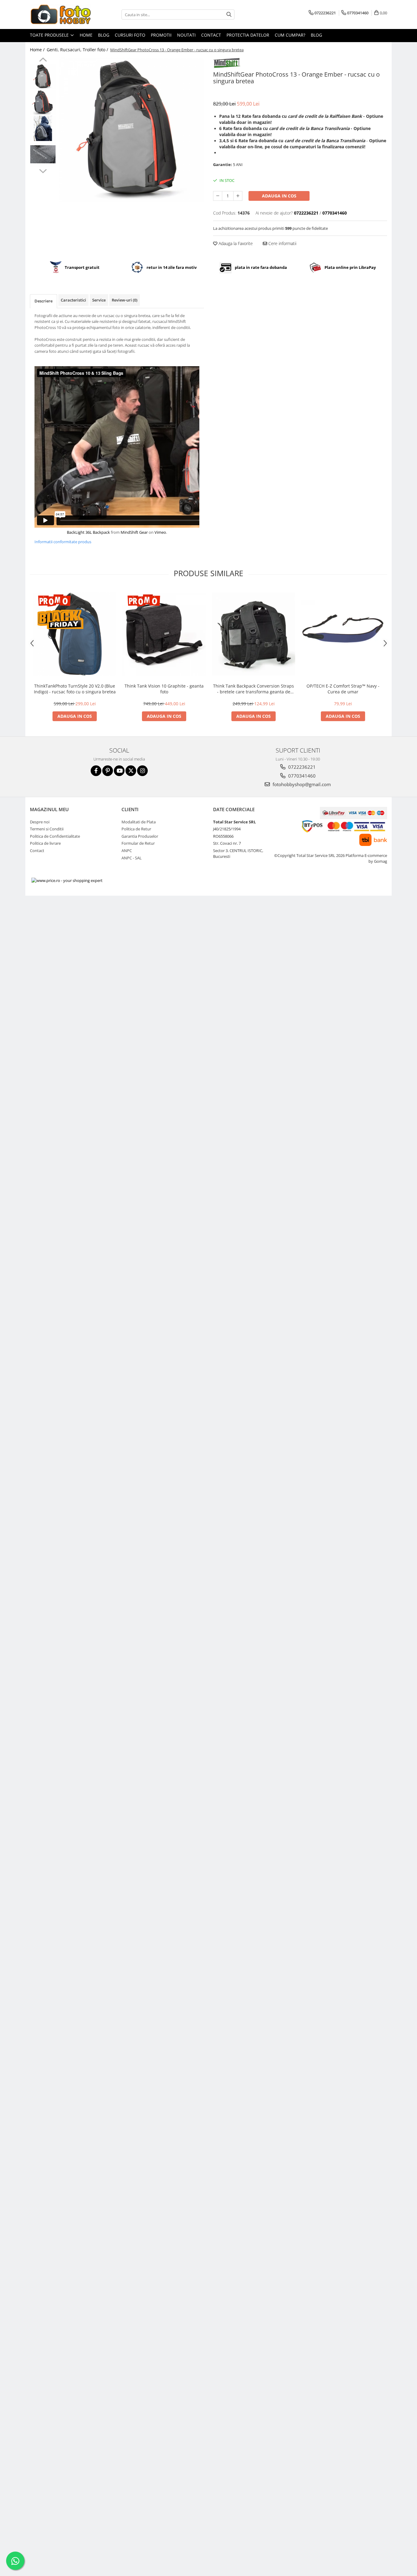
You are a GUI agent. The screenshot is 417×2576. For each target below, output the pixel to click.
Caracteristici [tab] (73, 300)
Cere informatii (282, 243)
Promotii (161, 35)
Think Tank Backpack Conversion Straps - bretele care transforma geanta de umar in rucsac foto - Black (254, 689)
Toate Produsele (50, 35)
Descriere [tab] (44, 301)
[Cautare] (229, 14)
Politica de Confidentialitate (55, 836)
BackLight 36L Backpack (88, 532)
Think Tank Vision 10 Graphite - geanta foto (164, 689)
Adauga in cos (279, 196)
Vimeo (160, 532)
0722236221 (301, 767)
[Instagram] (142, 771)
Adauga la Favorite (235, 243)
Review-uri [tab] (125, 300)
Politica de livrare (45, 843)
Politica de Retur (136, 829)
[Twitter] (131, 771)
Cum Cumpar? (290, 35)
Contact (211, 35)
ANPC (127, 851)
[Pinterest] (108, 771)
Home (86, 35)
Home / (38, 50)
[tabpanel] (131, 130)
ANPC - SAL (132, 858)
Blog (104, 35)
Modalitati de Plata (139, 822)
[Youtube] (119, 771)
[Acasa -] (60, 14)
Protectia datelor (248, 35)
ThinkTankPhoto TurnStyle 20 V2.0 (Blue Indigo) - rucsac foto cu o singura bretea (75, 689)
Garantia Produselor (140, 836)
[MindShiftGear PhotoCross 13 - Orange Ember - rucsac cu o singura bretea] (131, 130)
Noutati (186, 35)
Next (43, 170)
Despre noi (40, 822)
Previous (43, 60)
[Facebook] (96, 771)
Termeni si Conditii (47, 829)
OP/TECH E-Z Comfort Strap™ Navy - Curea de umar (343, 689)
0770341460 (301, 776)
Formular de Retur (138, 843)
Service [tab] (99, 300)
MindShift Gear (134, 532)
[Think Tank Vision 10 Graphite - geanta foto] (164, 634)
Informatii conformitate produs (63, 542)
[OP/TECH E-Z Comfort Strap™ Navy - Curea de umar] (343, 634)
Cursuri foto (130, 35)
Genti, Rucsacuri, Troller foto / (78, 50)
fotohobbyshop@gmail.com (301, 784)
